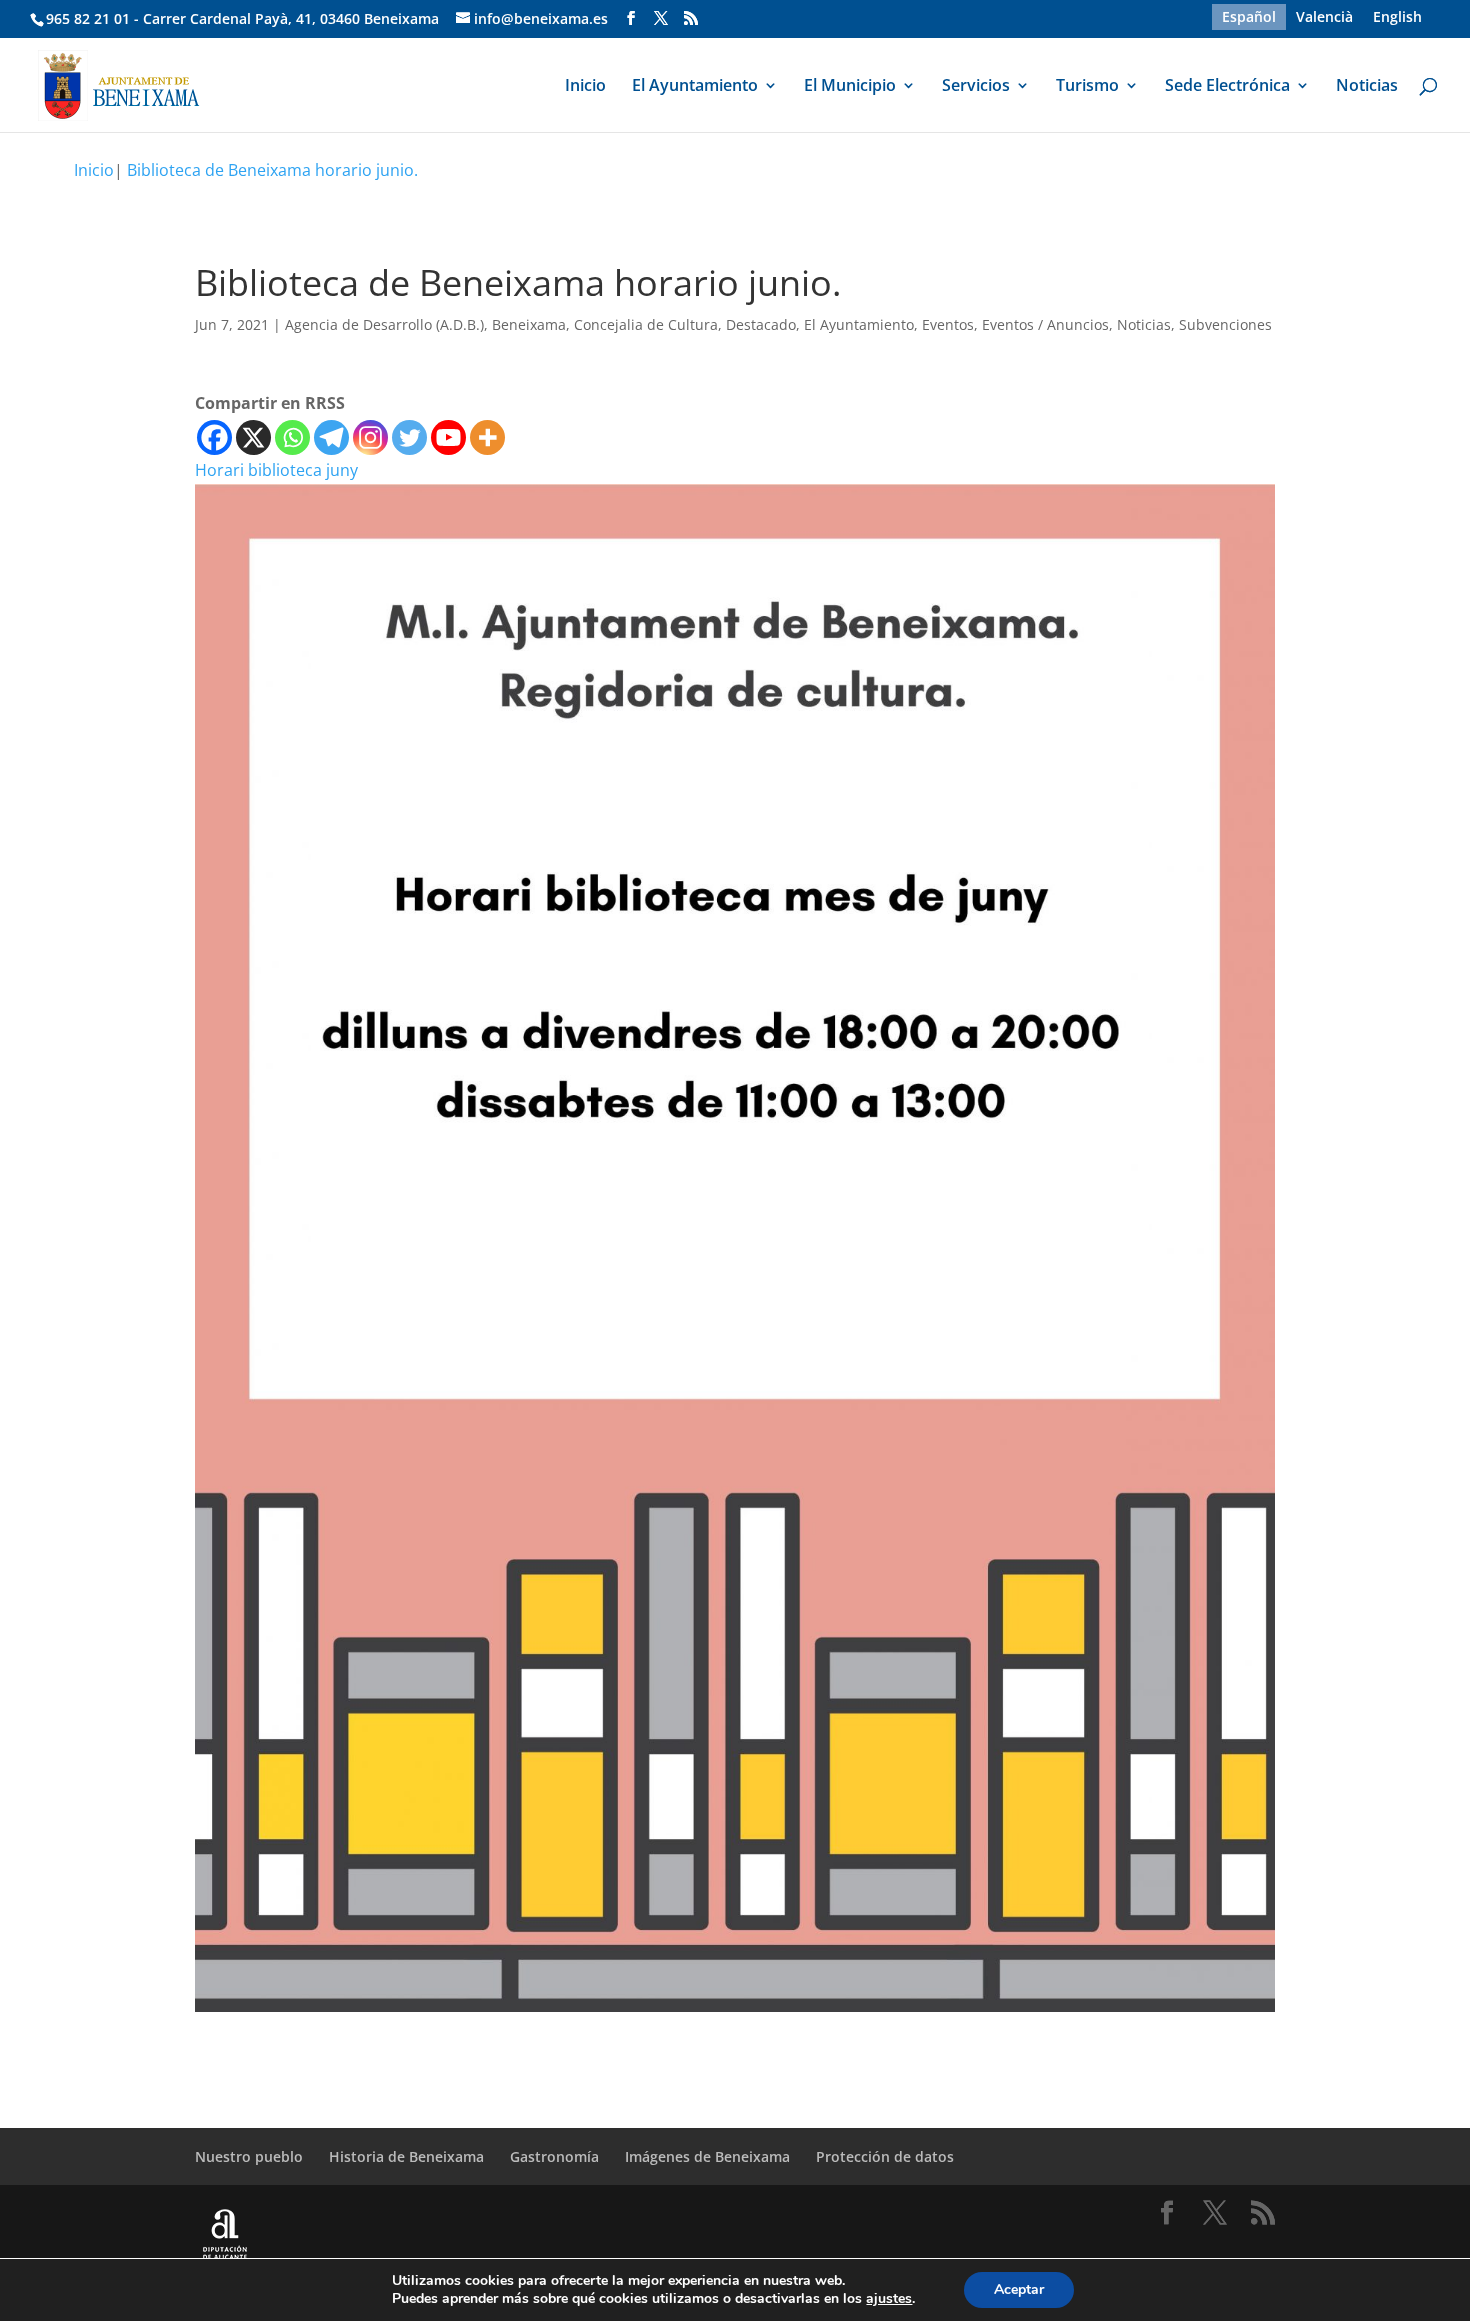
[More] (487, 437)
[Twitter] (409, 437)
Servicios (976, 87)
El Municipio (850, 87)
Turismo (1087, 87)
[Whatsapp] (292, 437)
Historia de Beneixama (406, 2156)
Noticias (1367, 87)
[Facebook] (214, 437)
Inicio (585, 87)
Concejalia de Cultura (646, 324)
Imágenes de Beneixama (707, 2156)
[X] (253, 437)
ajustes (889, 2299)
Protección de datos (885, 2156)
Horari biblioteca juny (276, 470)
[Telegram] (331, 437)
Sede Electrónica (1227, 87)
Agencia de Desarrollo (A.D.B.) (384, 324)
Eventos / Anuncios (1045, 324)
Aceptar (1019, 2289)
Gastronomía (554, 2156)
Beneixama (529, 324)
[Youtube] (448, 437)
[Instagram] (370, 437)
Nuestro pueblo (249, 2156)
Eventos (948, 324)
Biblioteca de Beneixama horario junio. (272, 170)
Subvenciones (1225, 324)
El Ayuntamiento (695, 87)
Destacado (761, 324)
